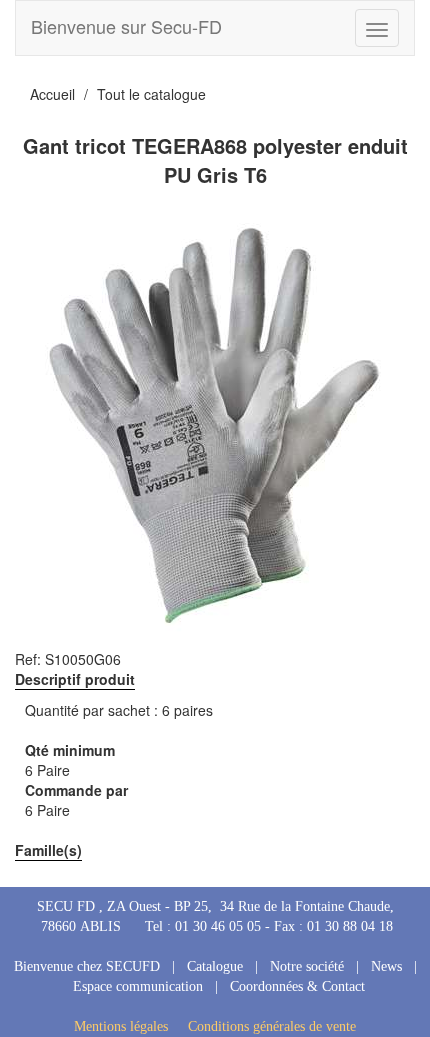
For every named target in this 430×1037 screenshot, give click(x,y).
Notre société (307, 966)
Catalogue (215, 966)
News (386, 966)
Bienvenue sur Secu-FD (126, 26)
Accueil (52, 94)
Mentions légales (121, 1026)
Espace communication (138, 986)
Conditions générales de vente (272, 1026)
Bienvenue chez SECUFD (87, 966)
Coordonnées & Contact (297, 986)
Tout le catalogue (151, 94)
